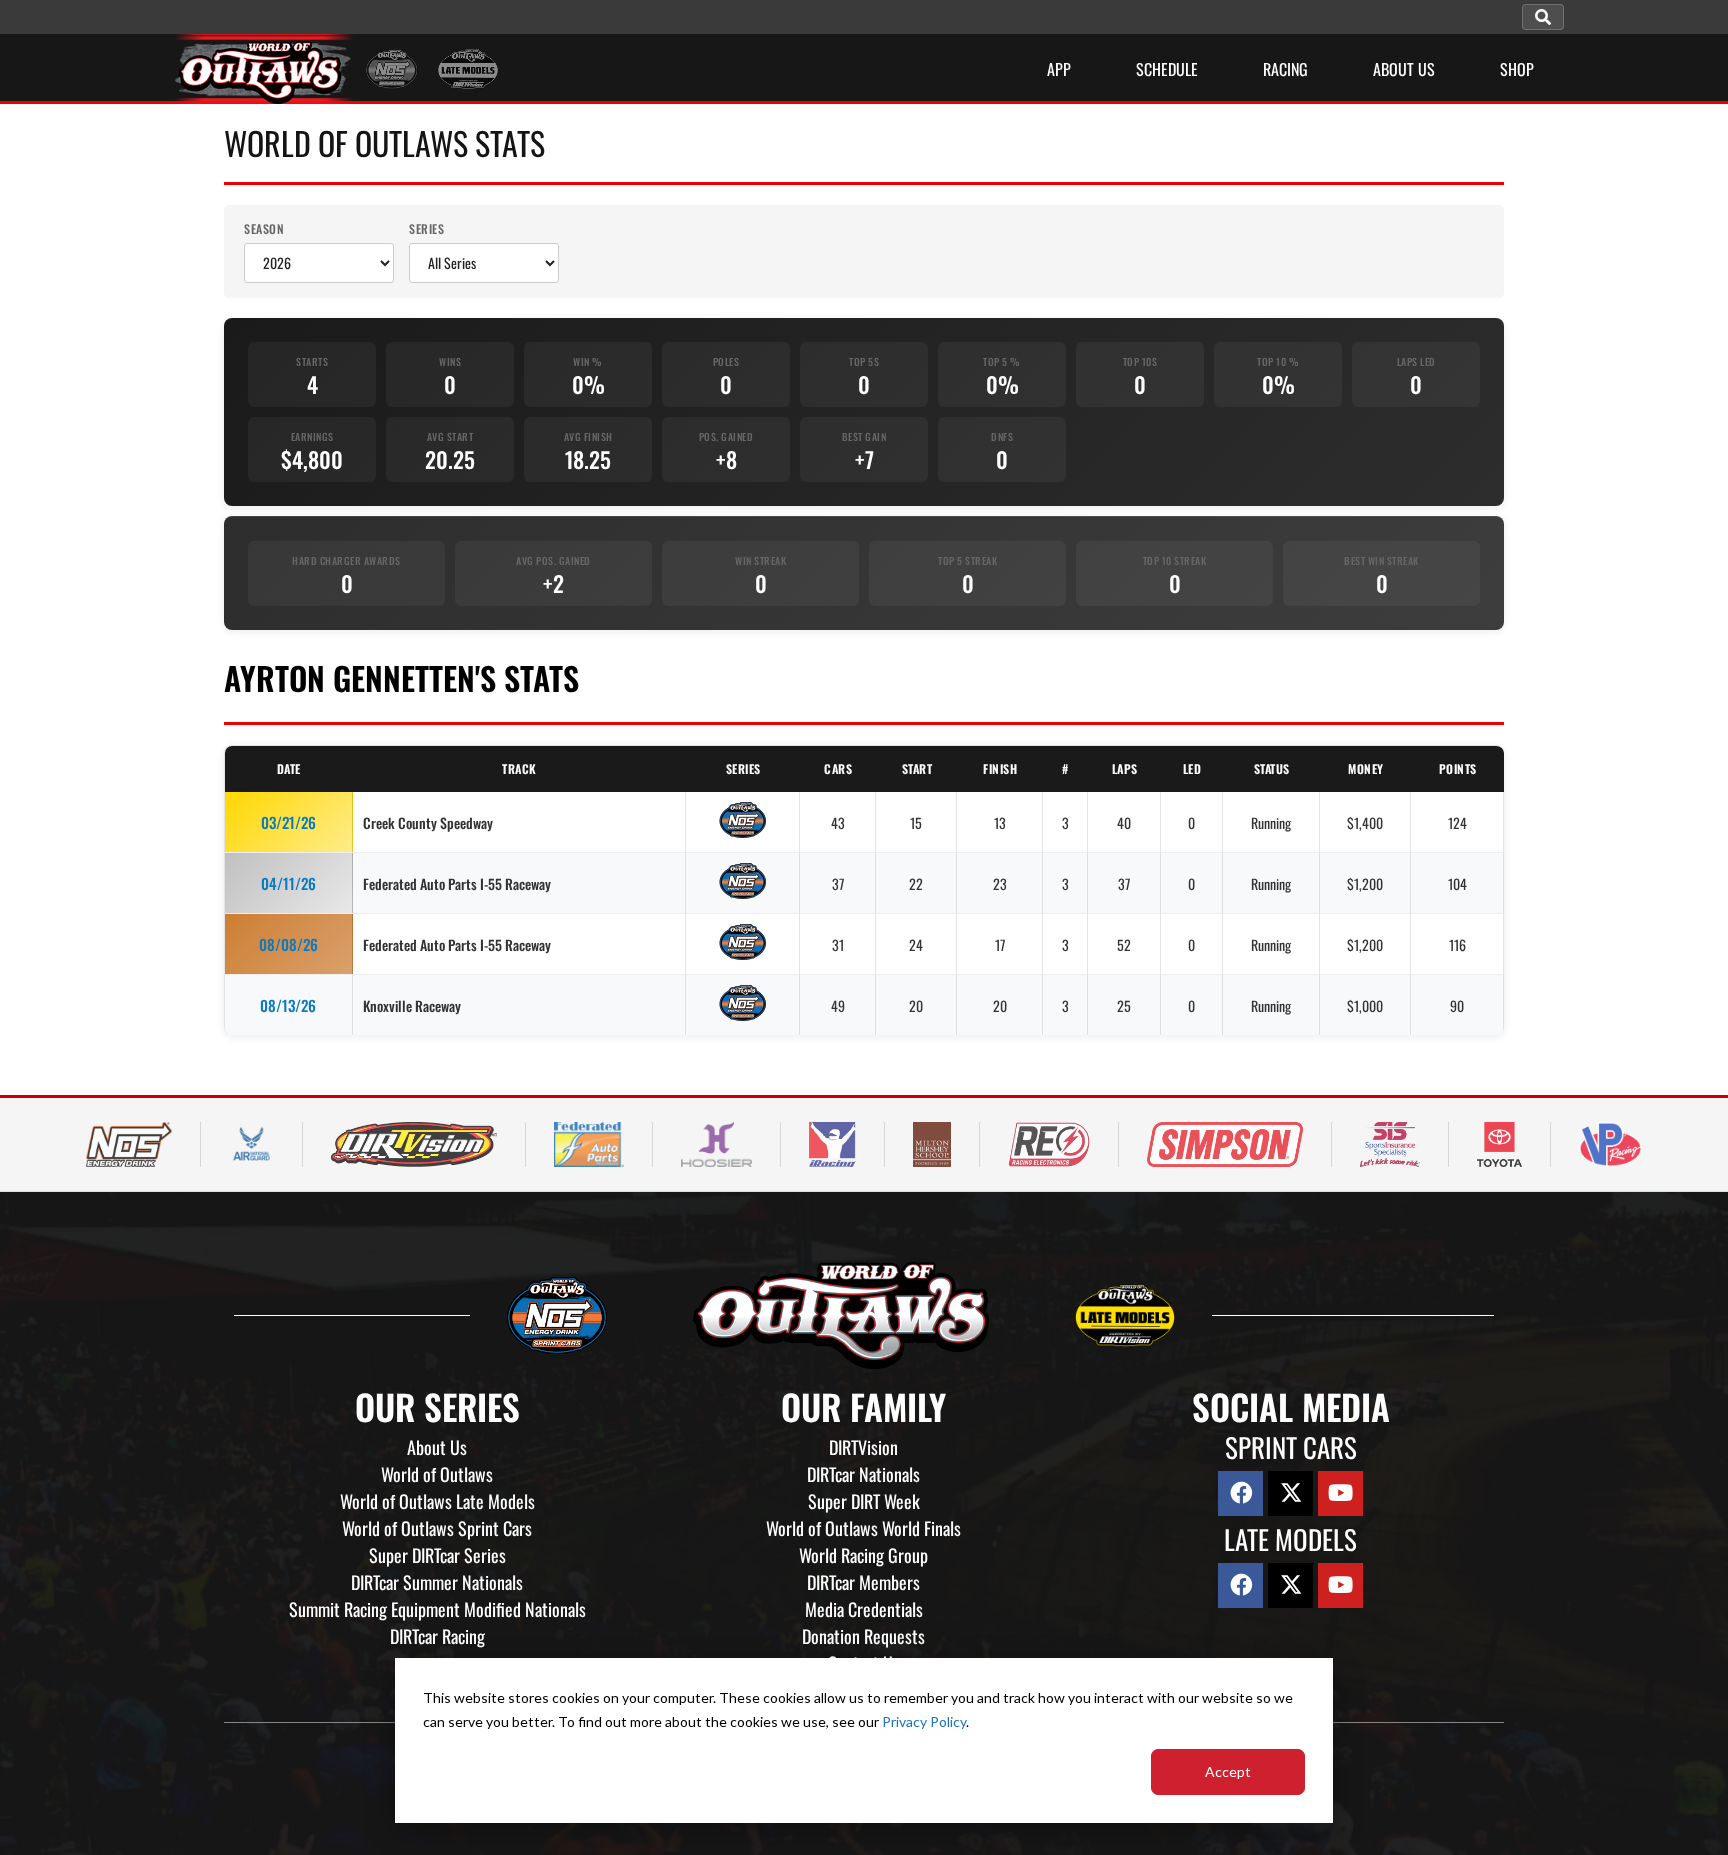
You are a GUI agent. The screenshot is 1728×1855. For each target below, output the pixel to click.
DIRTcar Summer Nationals (437, 1582)
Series (426, 228)
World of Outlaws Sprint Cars (437, 1528)
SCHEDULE (1167, 69)
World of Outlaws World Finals (863, 1528)
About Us (437, 1447)
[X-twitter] (1290, 1493)
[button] (1543, 17)
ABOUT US (1404, 69)
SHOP (1517, 69)
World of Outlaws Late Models (437, 1501)
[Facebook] (1240, 1493)
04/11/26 (288, 883)
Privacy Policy (924, 1721)
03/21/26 (288, 822)
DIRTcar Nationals (863, 1474)
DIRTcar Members (863, 1582)
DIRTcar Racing (437, 1636)
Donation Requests (863, 1636)
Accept (1228, 1771)
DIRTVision (863, 1447)
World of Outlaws (437, 1474)
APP (1059, 69)
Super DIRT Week (864, 1501)
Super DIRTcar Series (437, 1555)
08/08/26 (288, 944)
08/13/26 (288, 1005)
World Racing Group (863, 1555)
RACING (1285, 69)
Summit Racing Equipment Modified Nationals (437, 1609)
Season (264, 228)
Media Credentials (864, 1609)
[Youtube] (1340, 1493)
